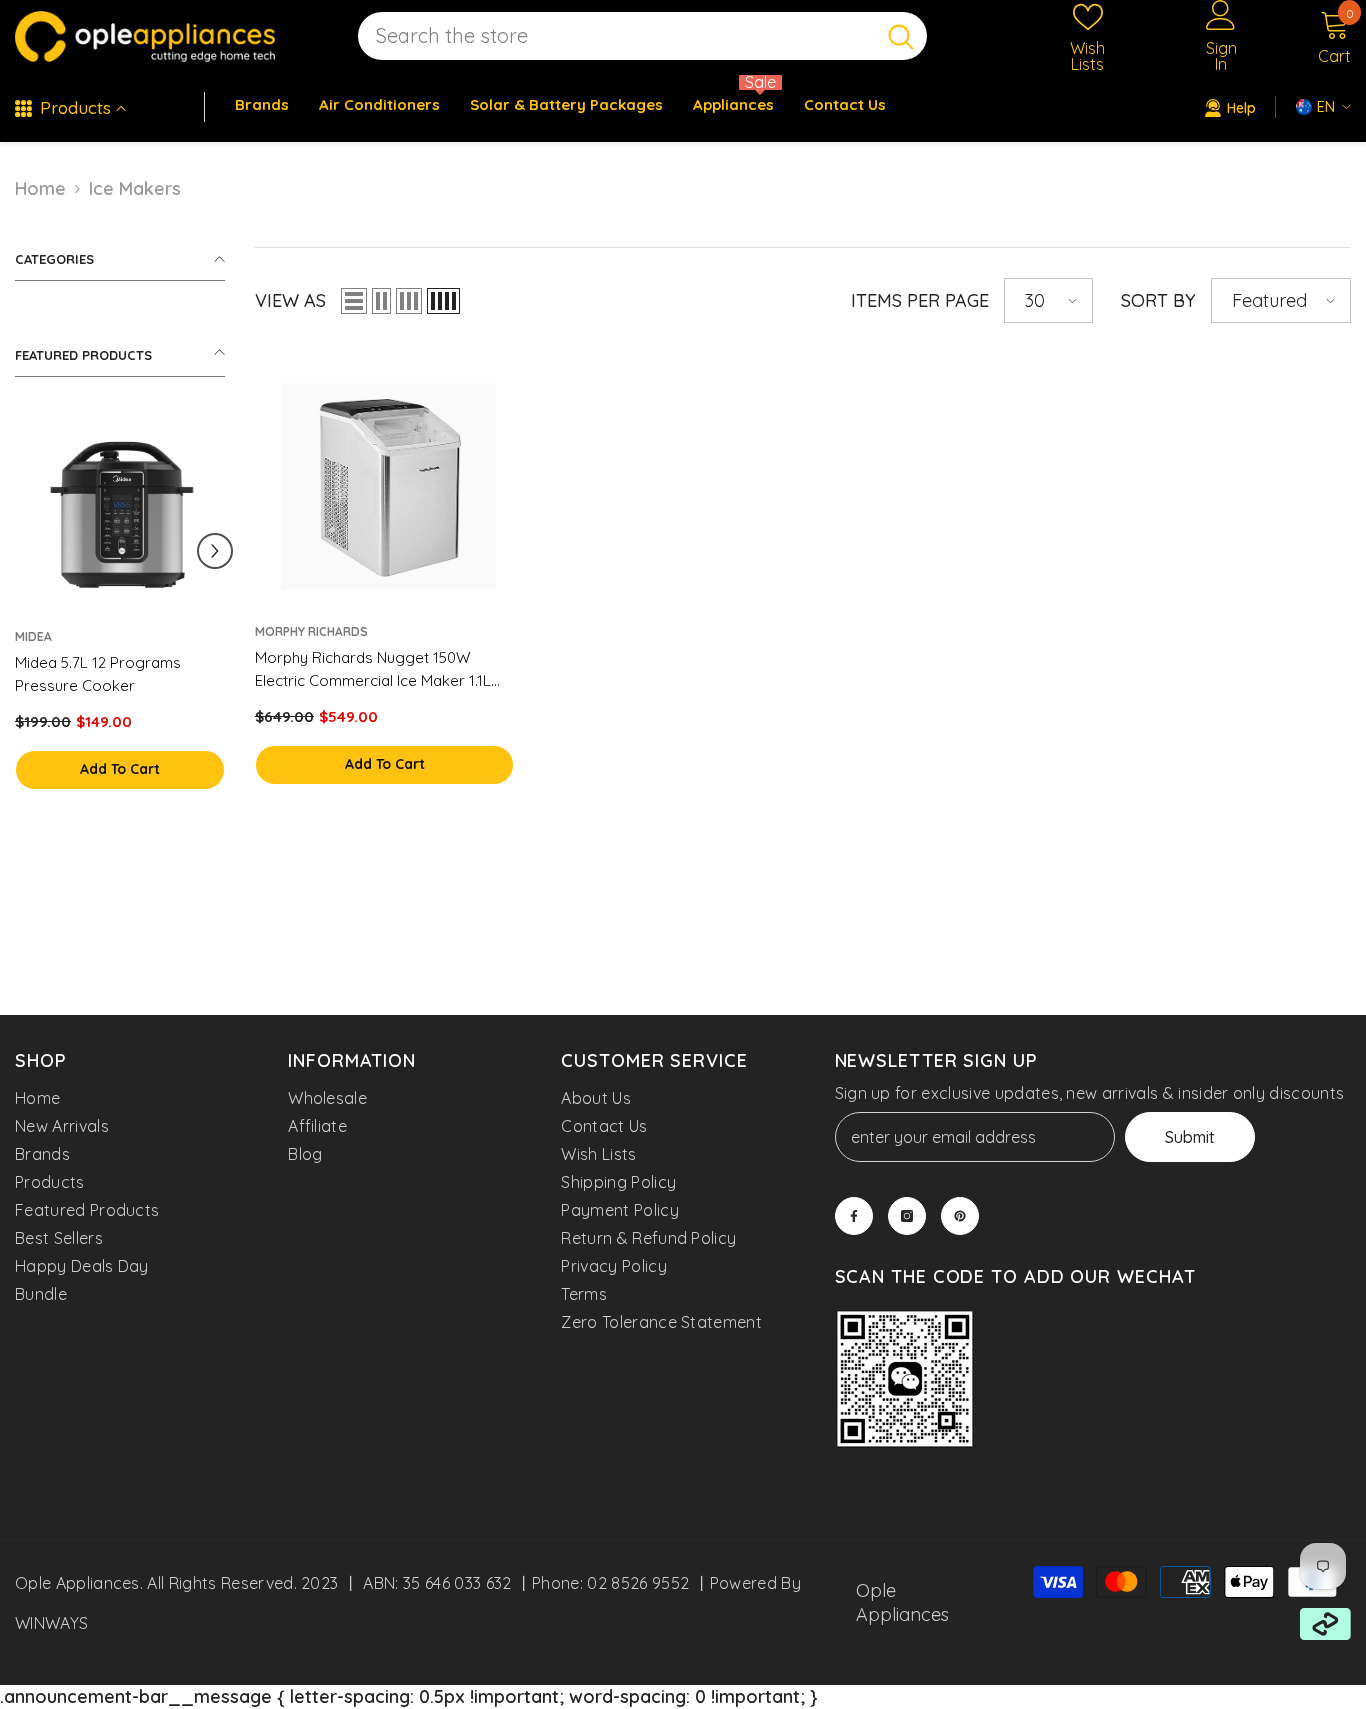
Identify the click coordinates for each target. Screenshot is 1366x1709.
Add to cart (120, 769)
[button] (215, 551)
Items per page (920, 300)
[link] (905, 1381)
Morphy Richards (311, 631)
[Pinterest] (960, 1216)
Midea (33, 636)
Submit (1190, 1137)
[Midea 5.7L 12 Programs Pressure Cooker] (120, 512)
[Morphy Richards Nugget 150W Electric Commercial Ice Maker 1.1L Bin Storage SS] (384, 482)
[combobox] (616, 36)
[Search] (642, 36)
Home (40, 188)
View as (290, 300)
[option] (120, 621)
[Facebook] (854, 1216)
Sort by (1158, 300)
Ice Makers (135, 188)
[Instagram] (907, 1216)
